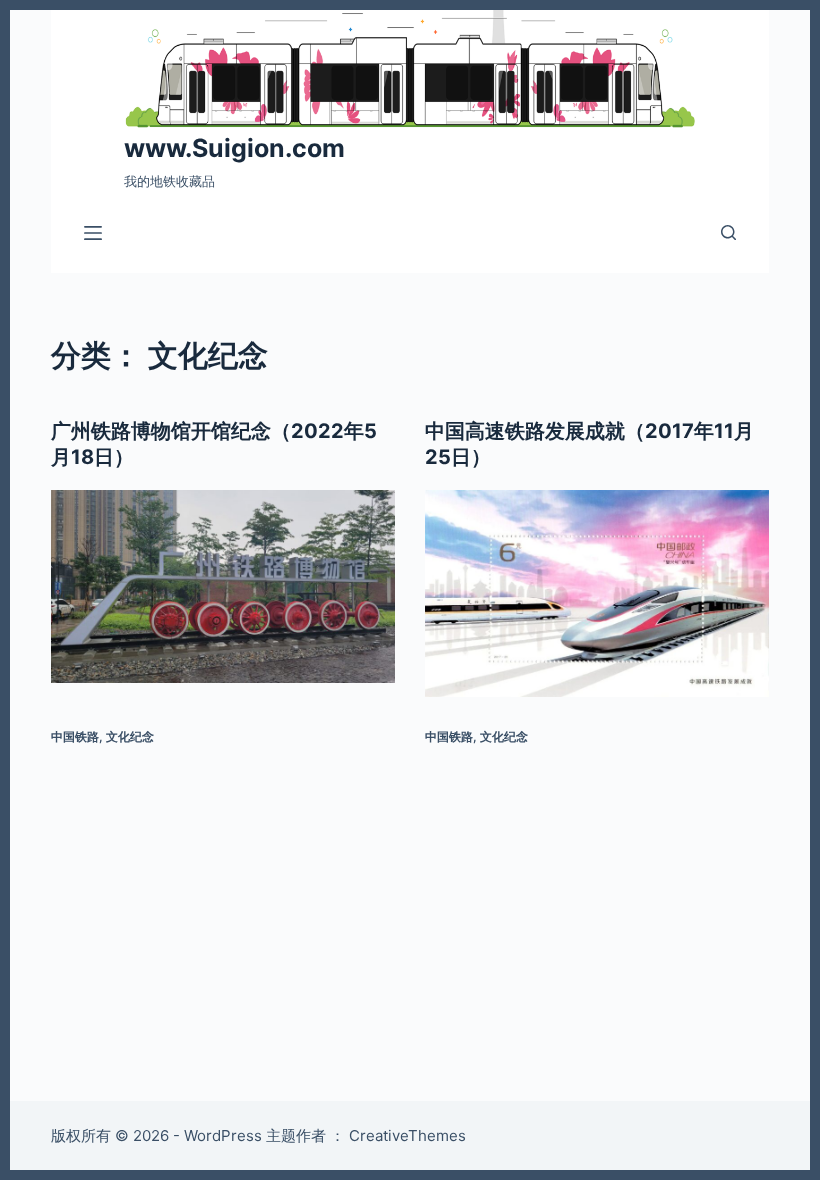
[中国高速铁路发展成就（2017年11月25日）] (597, 593)
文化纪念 (130, 736)
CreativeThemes (407, 1135)
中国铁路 (75, 736)
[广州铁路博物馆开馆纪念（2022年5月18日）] (223, 587)
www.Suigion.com (234, 148)
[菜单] (93, 233)
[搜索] (728, 232)
